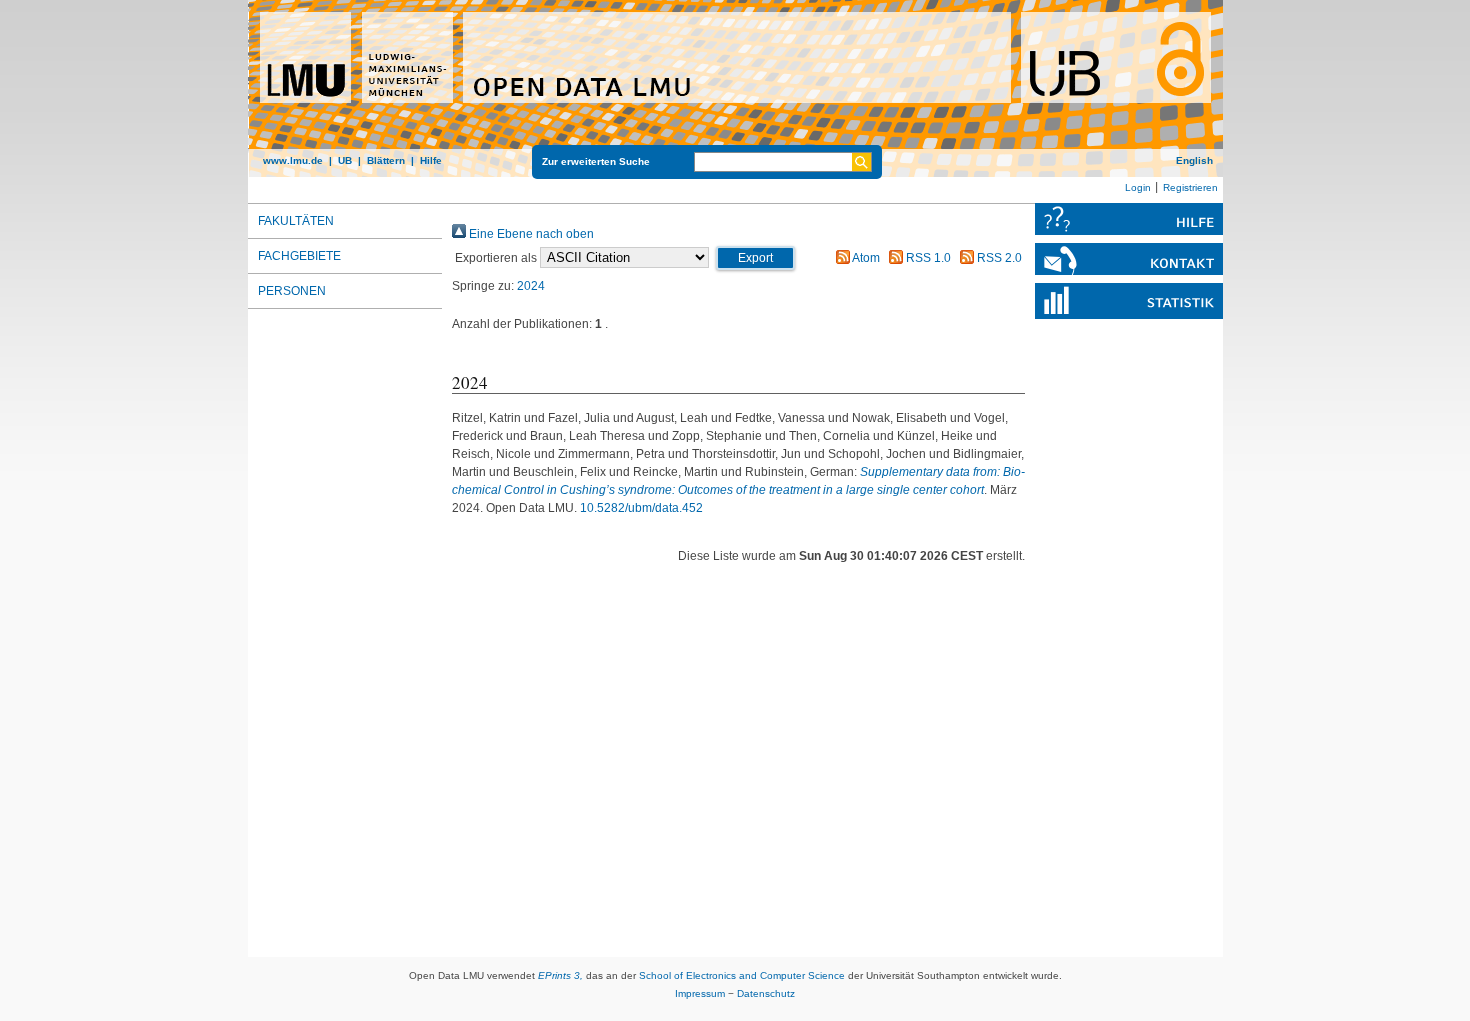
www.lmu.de (293, 160)
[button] (755, 258)
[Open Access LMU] (735, 88)
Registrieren (1190, 187)
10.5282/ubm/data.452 (641, 508)
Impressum (700, 993)
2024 (531, 286)
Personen (292, 291)
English (1194, 160)
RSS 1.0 (927, 258)
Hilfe (431, 160)
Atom (865, 258)
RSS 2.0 (998, 258)
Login (1138, 187)
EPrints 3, (560, 975)
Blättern (386, 160)
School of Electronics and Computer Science (742, 975)
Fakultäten (296, 221)
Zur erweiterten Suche (596, 161)
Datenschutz (766, 993)
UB (345, 160)
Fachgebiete (299, 256)
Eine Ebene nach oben (530, 234)
